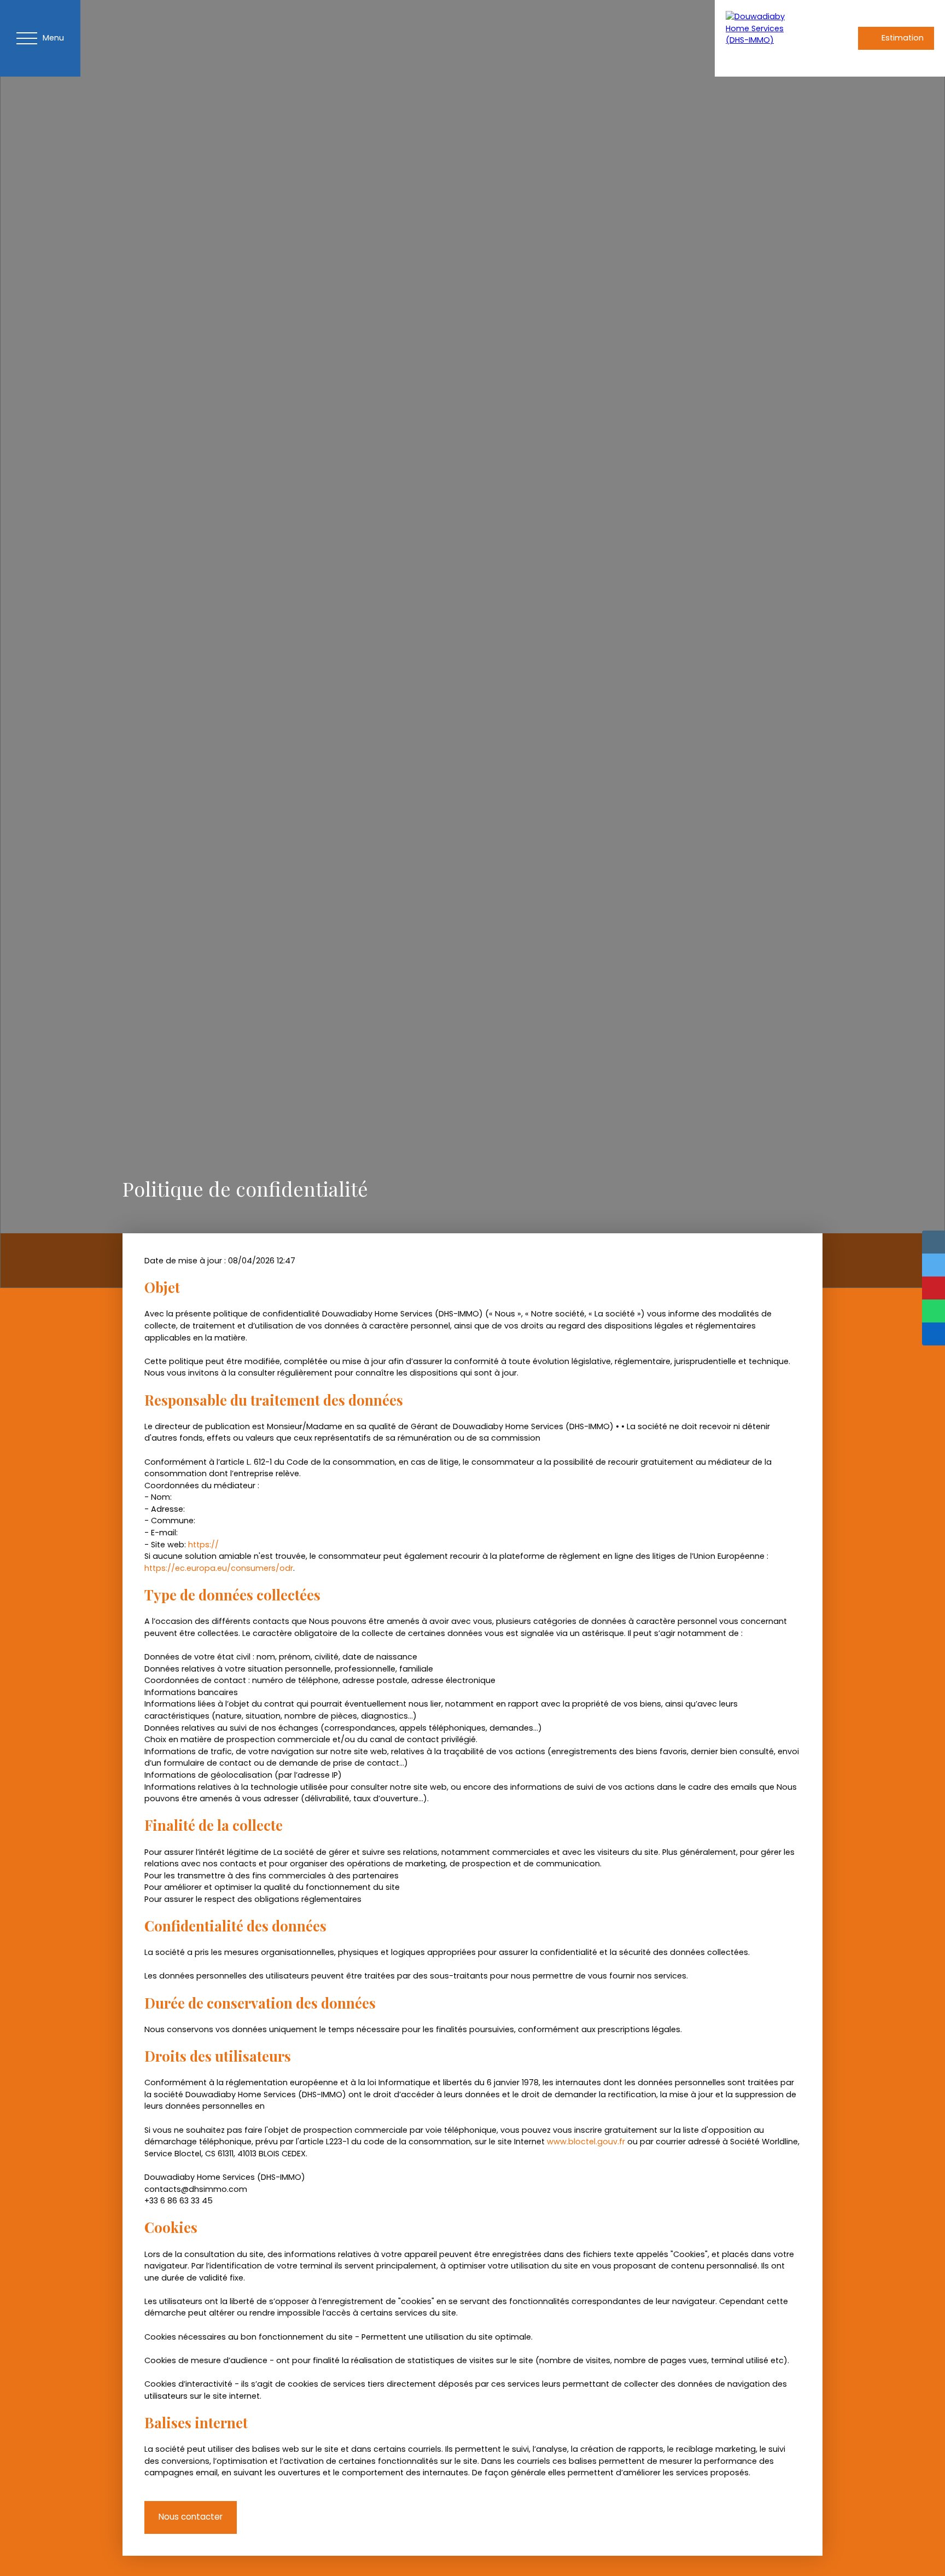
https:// (203, 1545)
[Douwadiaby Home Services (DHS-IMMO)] (764, 38)
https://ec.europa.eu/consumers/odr (219, 1568)
